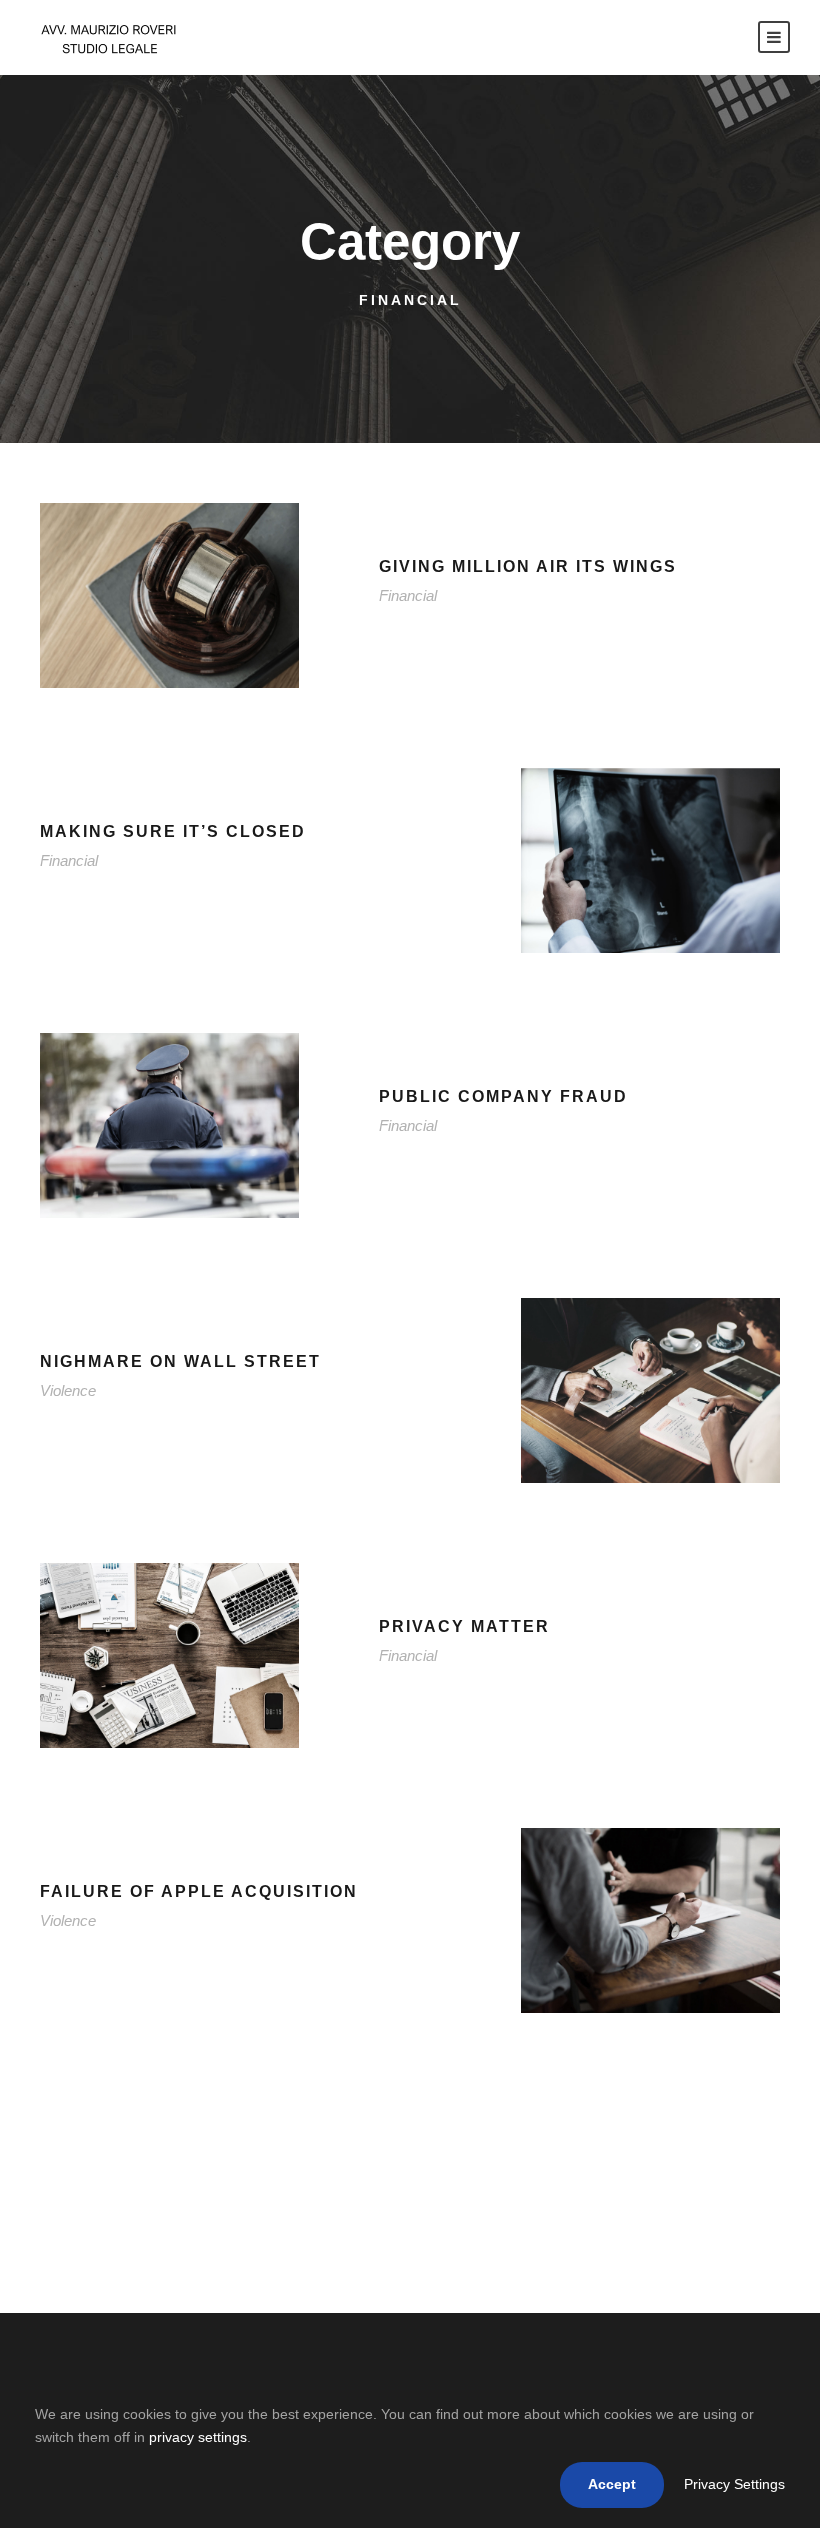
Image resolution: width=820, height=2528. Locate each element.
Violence (68, 1390)
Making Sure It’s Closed (173, 831)
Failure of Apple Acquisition (199, 1891)
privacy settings (198, 2437)
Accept (612, 2484)
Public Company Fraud (503, 1096)
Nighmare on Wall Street (180, 1361)
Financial (408, 595)
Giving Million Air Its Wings (528, 566)
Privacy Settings (734, 2484)
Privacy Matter (464, 1626)
